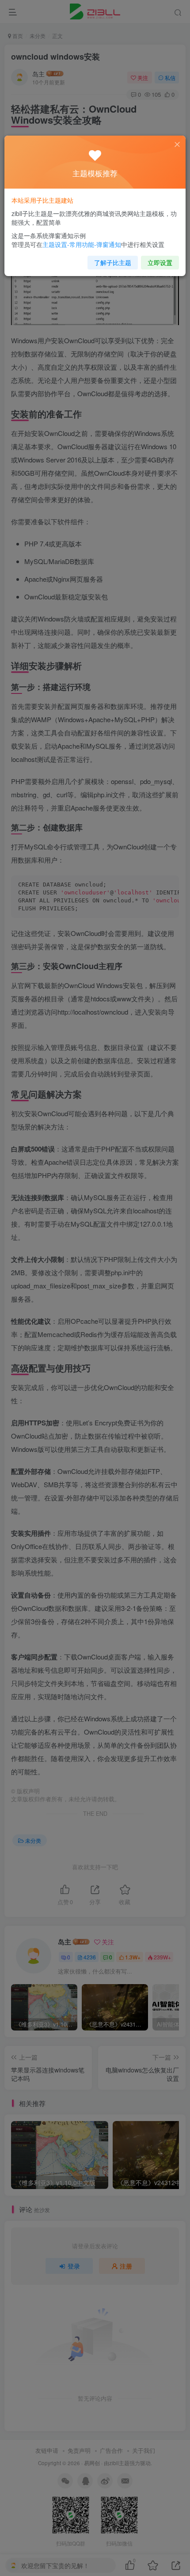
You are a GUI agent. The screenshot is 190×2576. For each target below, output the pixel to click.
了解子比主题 (113, 262)
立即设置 (160, 262)
